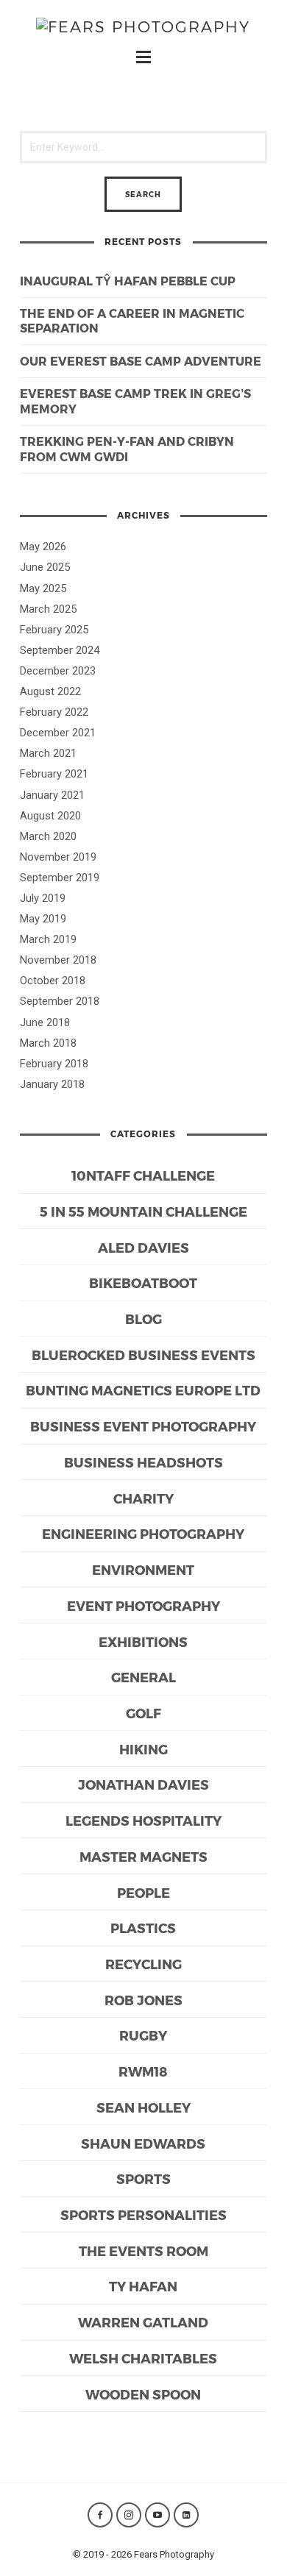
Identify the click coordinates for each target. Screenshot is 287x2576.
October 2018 (53, 981)
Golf (143, 1713)
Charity (143, 1498)
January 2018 (52, 1084)
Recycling (143, 1964)
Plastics (143, 1928)
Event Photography (143, 1605)
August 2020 (50, 816)
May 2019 (43, 919)
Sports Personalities (143, 2214)
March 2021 (48, 753)
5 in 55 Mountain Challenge (143, 1211)
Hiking (143, 1749)
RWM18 (143, 2071)
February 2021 (54, 774)
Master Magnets (143, 1856)
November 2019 (58, 857)
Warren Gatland (143, 2322)
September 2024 (60, 650)
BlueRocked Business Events (143, 1355)
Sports (143, 2178)
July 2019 (43, 898)
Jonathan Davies (143, 1784)
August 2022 (50, 691)
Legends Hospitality (143, 1820)
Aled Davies (143, 1247)
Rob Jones (143, 2000)
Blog (143, 1319)
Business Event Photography (143, 1426)
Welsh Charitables (143, 2358)
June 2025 (45, 567)
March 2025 (48, 609)
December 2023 (58, 671)
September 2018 (60, 1001)
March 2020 (48, 836)
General (143, 1677)
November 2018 (58, 960)
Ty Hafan (143, 2286)
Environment (143, 1569)
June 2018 (45, 1022)
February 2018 (54, 1064)
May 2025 (43, 588)
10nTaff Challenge (143, 1175)
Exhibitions (143, 1641)
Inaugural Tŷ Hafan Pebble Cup (128, 281)
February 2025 (54, 630)
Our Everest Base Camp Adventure (141, 361)
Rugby (143, 2035)
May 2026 (43, 547)
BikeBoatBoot (143, 1282)
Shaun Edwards (143, 2143)
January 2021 (52, 795)
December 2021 (58, 733)
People (143, 1892)
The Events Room (143, 2251)
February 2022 (54, 712)
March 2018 (48, 1043)
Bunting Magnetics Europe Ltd (143, 1390)
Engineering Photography (143, 1533)
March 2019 (48, 939)
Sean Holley (143, 2107)
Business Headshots (143, 1462)
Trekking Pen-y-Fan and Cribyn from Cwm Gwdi (127, 449)
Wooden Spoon (143, 2394)
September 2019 (60, 878)
